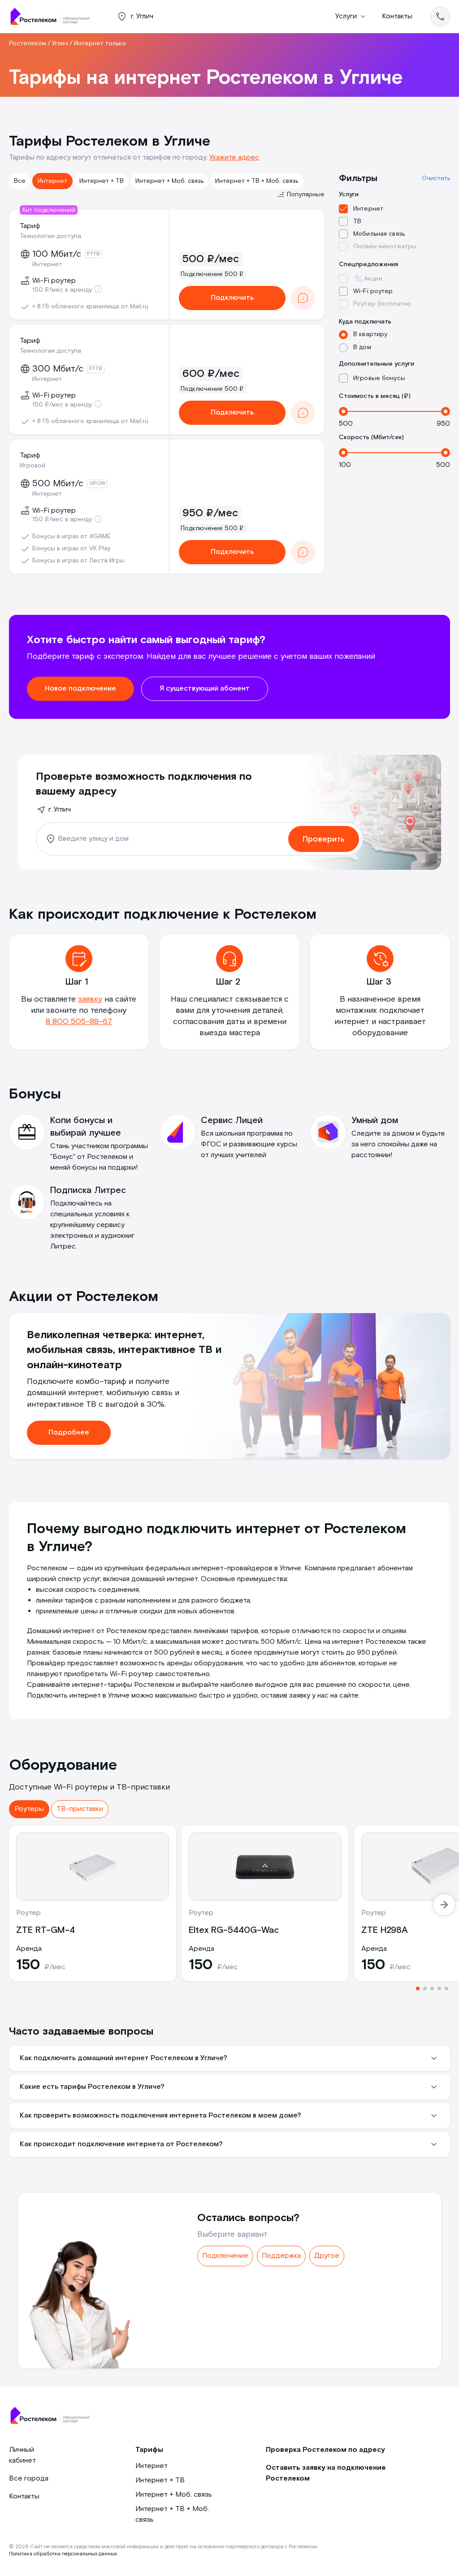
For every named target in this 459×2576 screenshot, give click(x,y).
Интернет (52, 181)
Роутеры (29, 1809)
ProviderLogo (54, 17)
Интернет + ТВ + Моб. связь (257, 181)
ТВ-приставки (80, 1809)
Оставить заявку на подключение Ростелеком (326, 2473)
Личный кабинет (22, 2455)
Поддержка (281, 2256)
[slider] (343, 411)
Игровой (32, 466)
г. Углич (60, 810)
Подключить (232, 298)
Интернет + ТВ (102, 181)
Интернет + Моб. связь (169, 181)
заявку (90, 999)
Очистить (436, 178)
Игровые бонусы (379, 378)
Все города (29, 2479)
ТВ (357, 221)
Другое (327, 2256)
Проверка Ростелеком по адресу (325, 2450)
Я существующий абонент (205, 689)
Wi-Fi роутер (373, 291)
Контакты (397, 16)
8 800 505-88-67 (79, 1022)
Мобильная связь (379, 234)
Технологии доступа (50, 236)
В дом (362, 347)
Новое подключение (80, 689)
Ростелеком (28, 43)
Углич (60, 43)
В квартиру (370, 334)
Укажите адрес (234, 158)
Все (20, 181)
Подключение (225, 2256)
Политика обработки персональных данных (63, 2554)
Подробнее (69, 1433)
